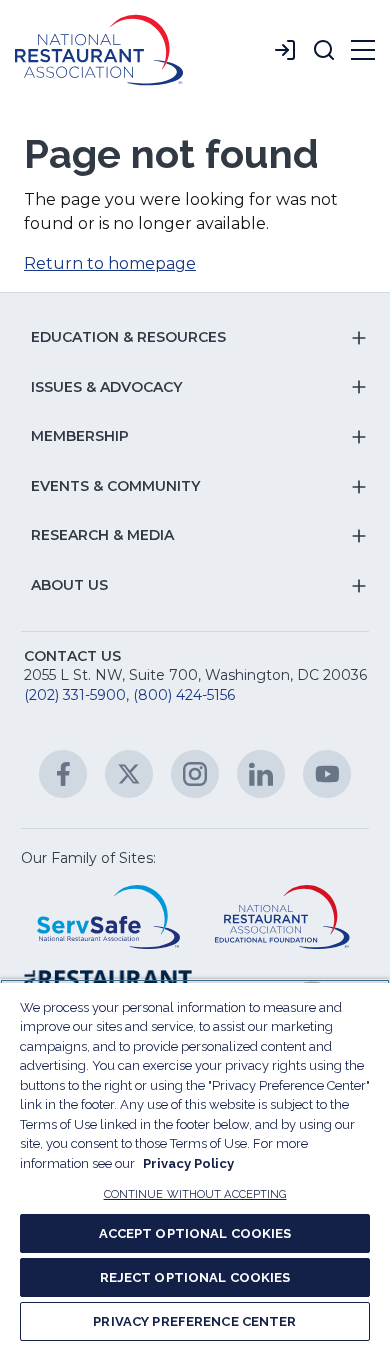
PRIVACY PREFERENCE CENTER (194, 1321)
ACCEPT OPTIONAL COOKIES (195, 1233)
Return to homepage (110, 263)
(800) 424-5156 (184, 695)
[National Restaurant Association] (99, 50)
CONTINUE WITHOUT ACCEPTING (195, 1194)
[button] (324, 50)
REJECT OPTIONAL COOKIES (195, 1277)
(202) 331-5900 (75, 695)
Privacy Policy (188, 1163)
